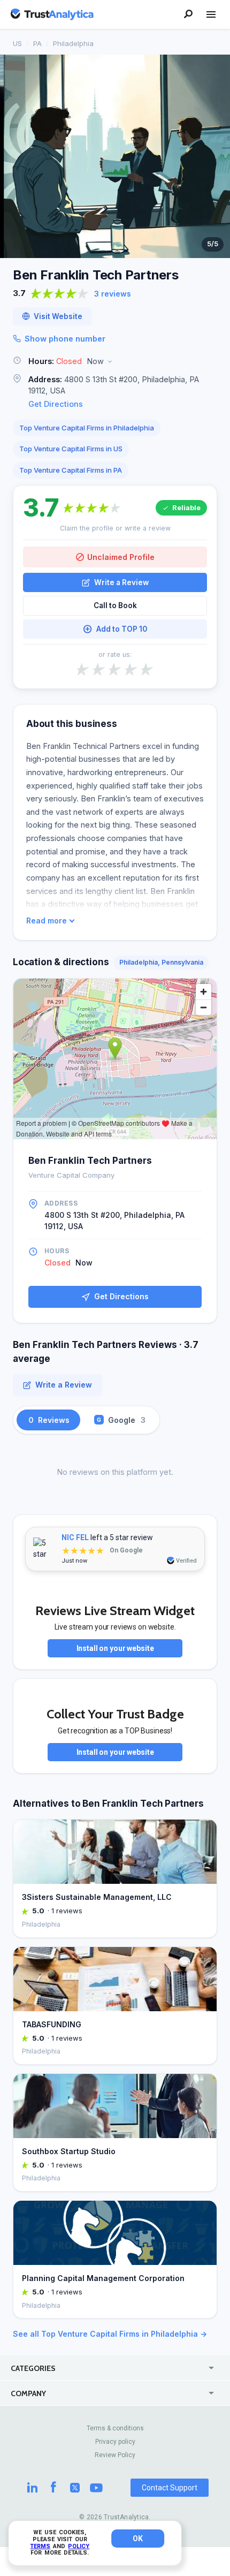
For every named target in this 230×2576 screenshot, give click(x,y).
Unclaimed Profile (121, 557)
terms (40, 2546)
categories (33, 2368)
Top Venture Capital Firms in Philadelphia (87, 428)
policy (79, 2546)
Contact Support (170, 2488)
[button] (115, 362)
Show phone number (65, 339)
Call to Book (115, 605)
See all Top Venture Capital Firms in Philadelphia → (110, 2334)
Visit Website (58, 316)
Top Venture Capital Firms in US (71, 449)
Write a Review (121, 582)
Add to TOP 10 (122, 629)
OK (138, 2539)
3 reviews (113, 294)
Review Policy (115, 2455)
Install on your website (115, 1648)
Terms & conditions (115, 2428)
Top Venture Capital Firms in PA (71, 470)
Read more (47, 921)
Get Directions (56, 404)
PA (37, 43)
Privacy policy (115, 2442)
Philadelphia (73, 43)
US (17, 43)
